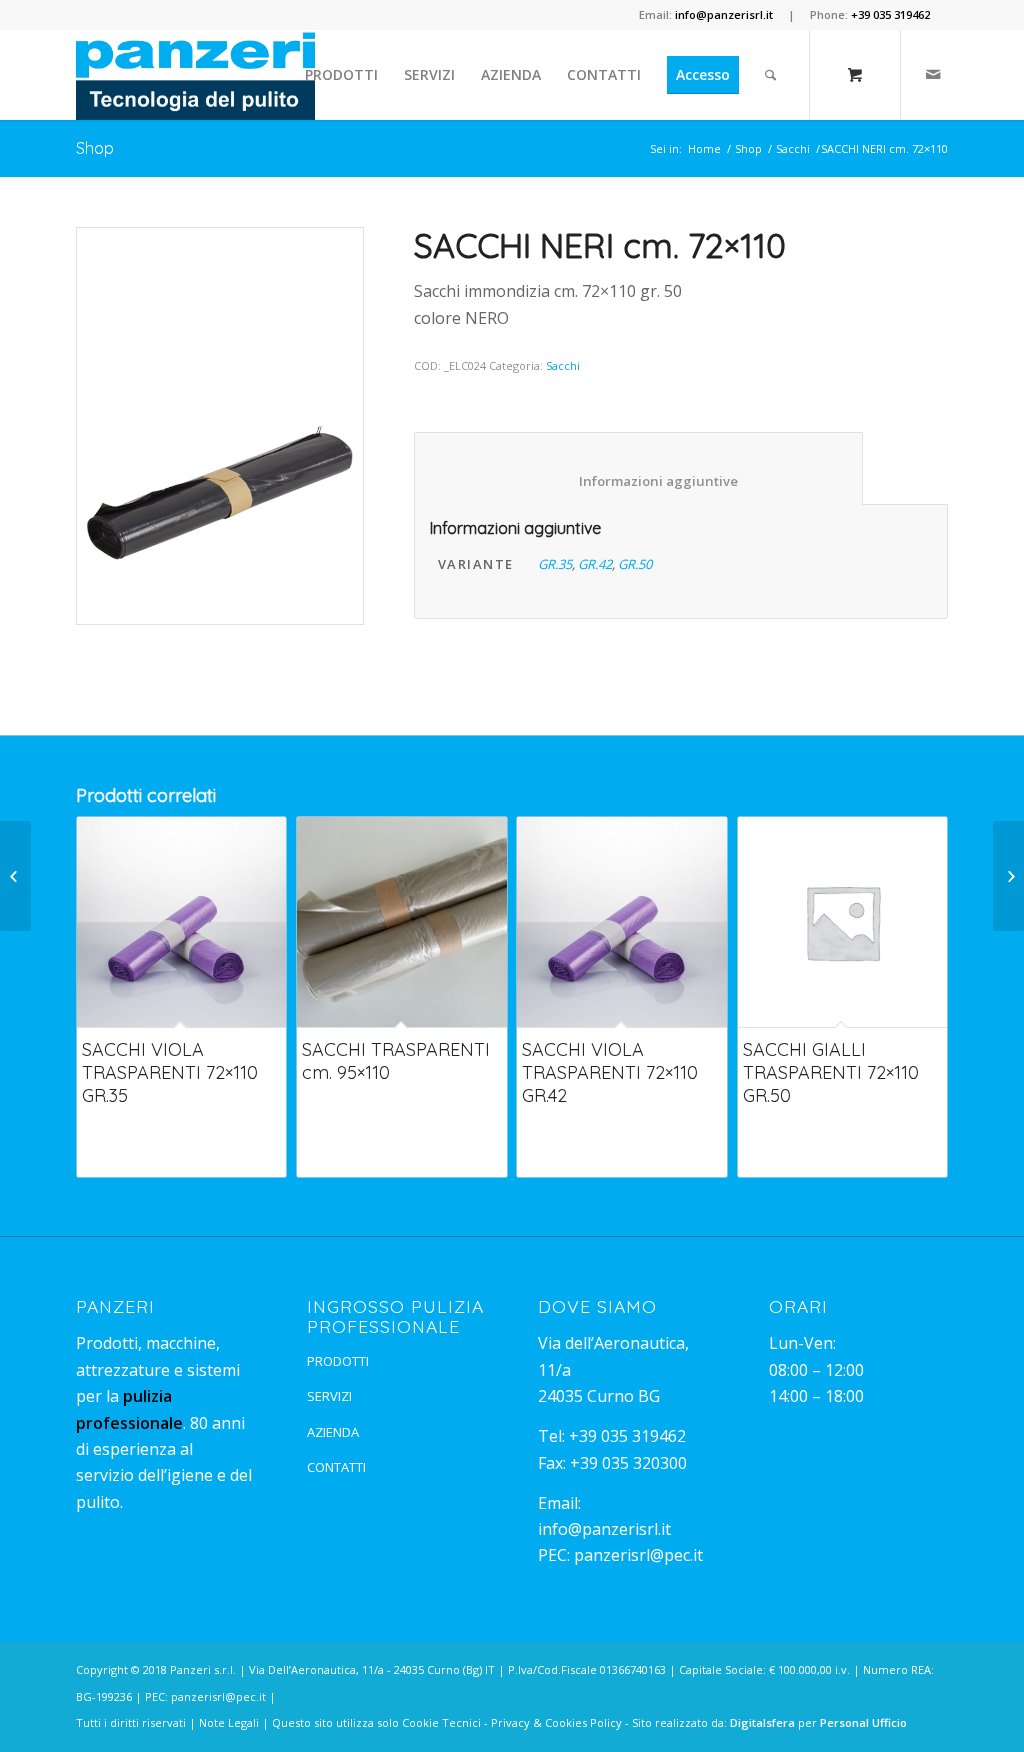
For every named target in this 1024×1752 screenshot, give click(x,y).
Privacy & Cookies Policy (556, 1722)
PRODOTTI (338, 1361)
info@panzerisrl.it (604, 1529)
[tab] (638, 468)
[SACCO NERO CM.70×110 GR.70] (1008, 876)
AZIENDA (333, 1432)
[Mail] (933, 74)
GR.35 (555, 564)
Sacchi (793, 148)
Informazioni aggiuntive (639, 481)
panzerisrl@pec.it (638, 1555)
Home (704, 148)
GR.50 (635, 564)
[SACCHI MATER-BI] (15, 876)
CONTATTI (336, 1467)
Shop (95, 148)
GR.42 (595, 564)
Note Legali (229, 1722)
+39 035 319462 (627, 1436)
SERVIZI (329, 1396)
